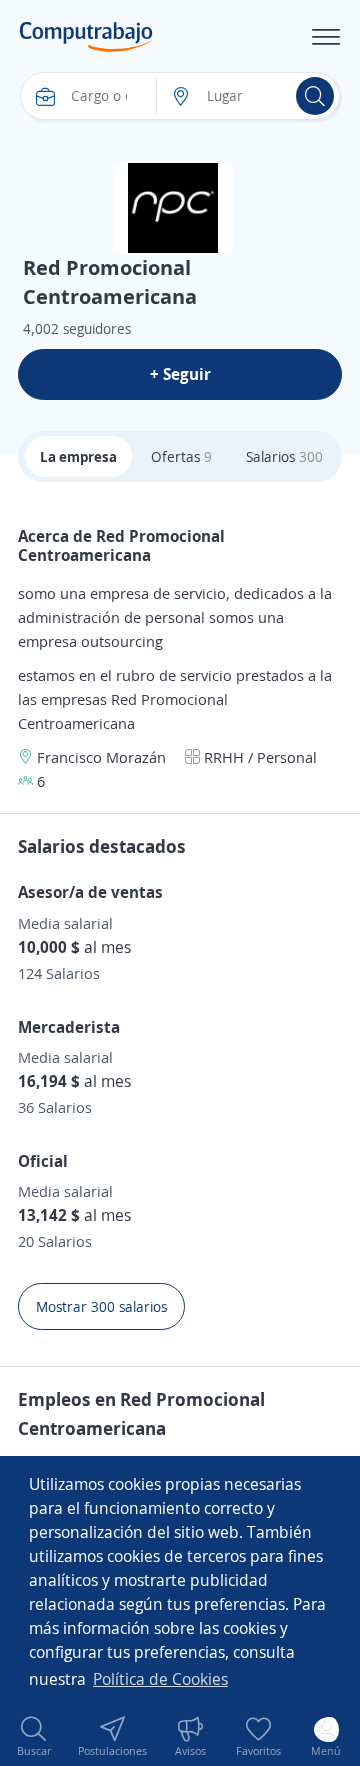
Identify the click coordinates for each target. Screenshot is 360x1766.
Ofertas (181, 456)
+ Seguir (180, 374)
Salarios (284, 456)
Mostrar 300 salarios (101, 1306)
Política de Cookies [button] (160, 1679)
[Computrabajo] (86, 37)
